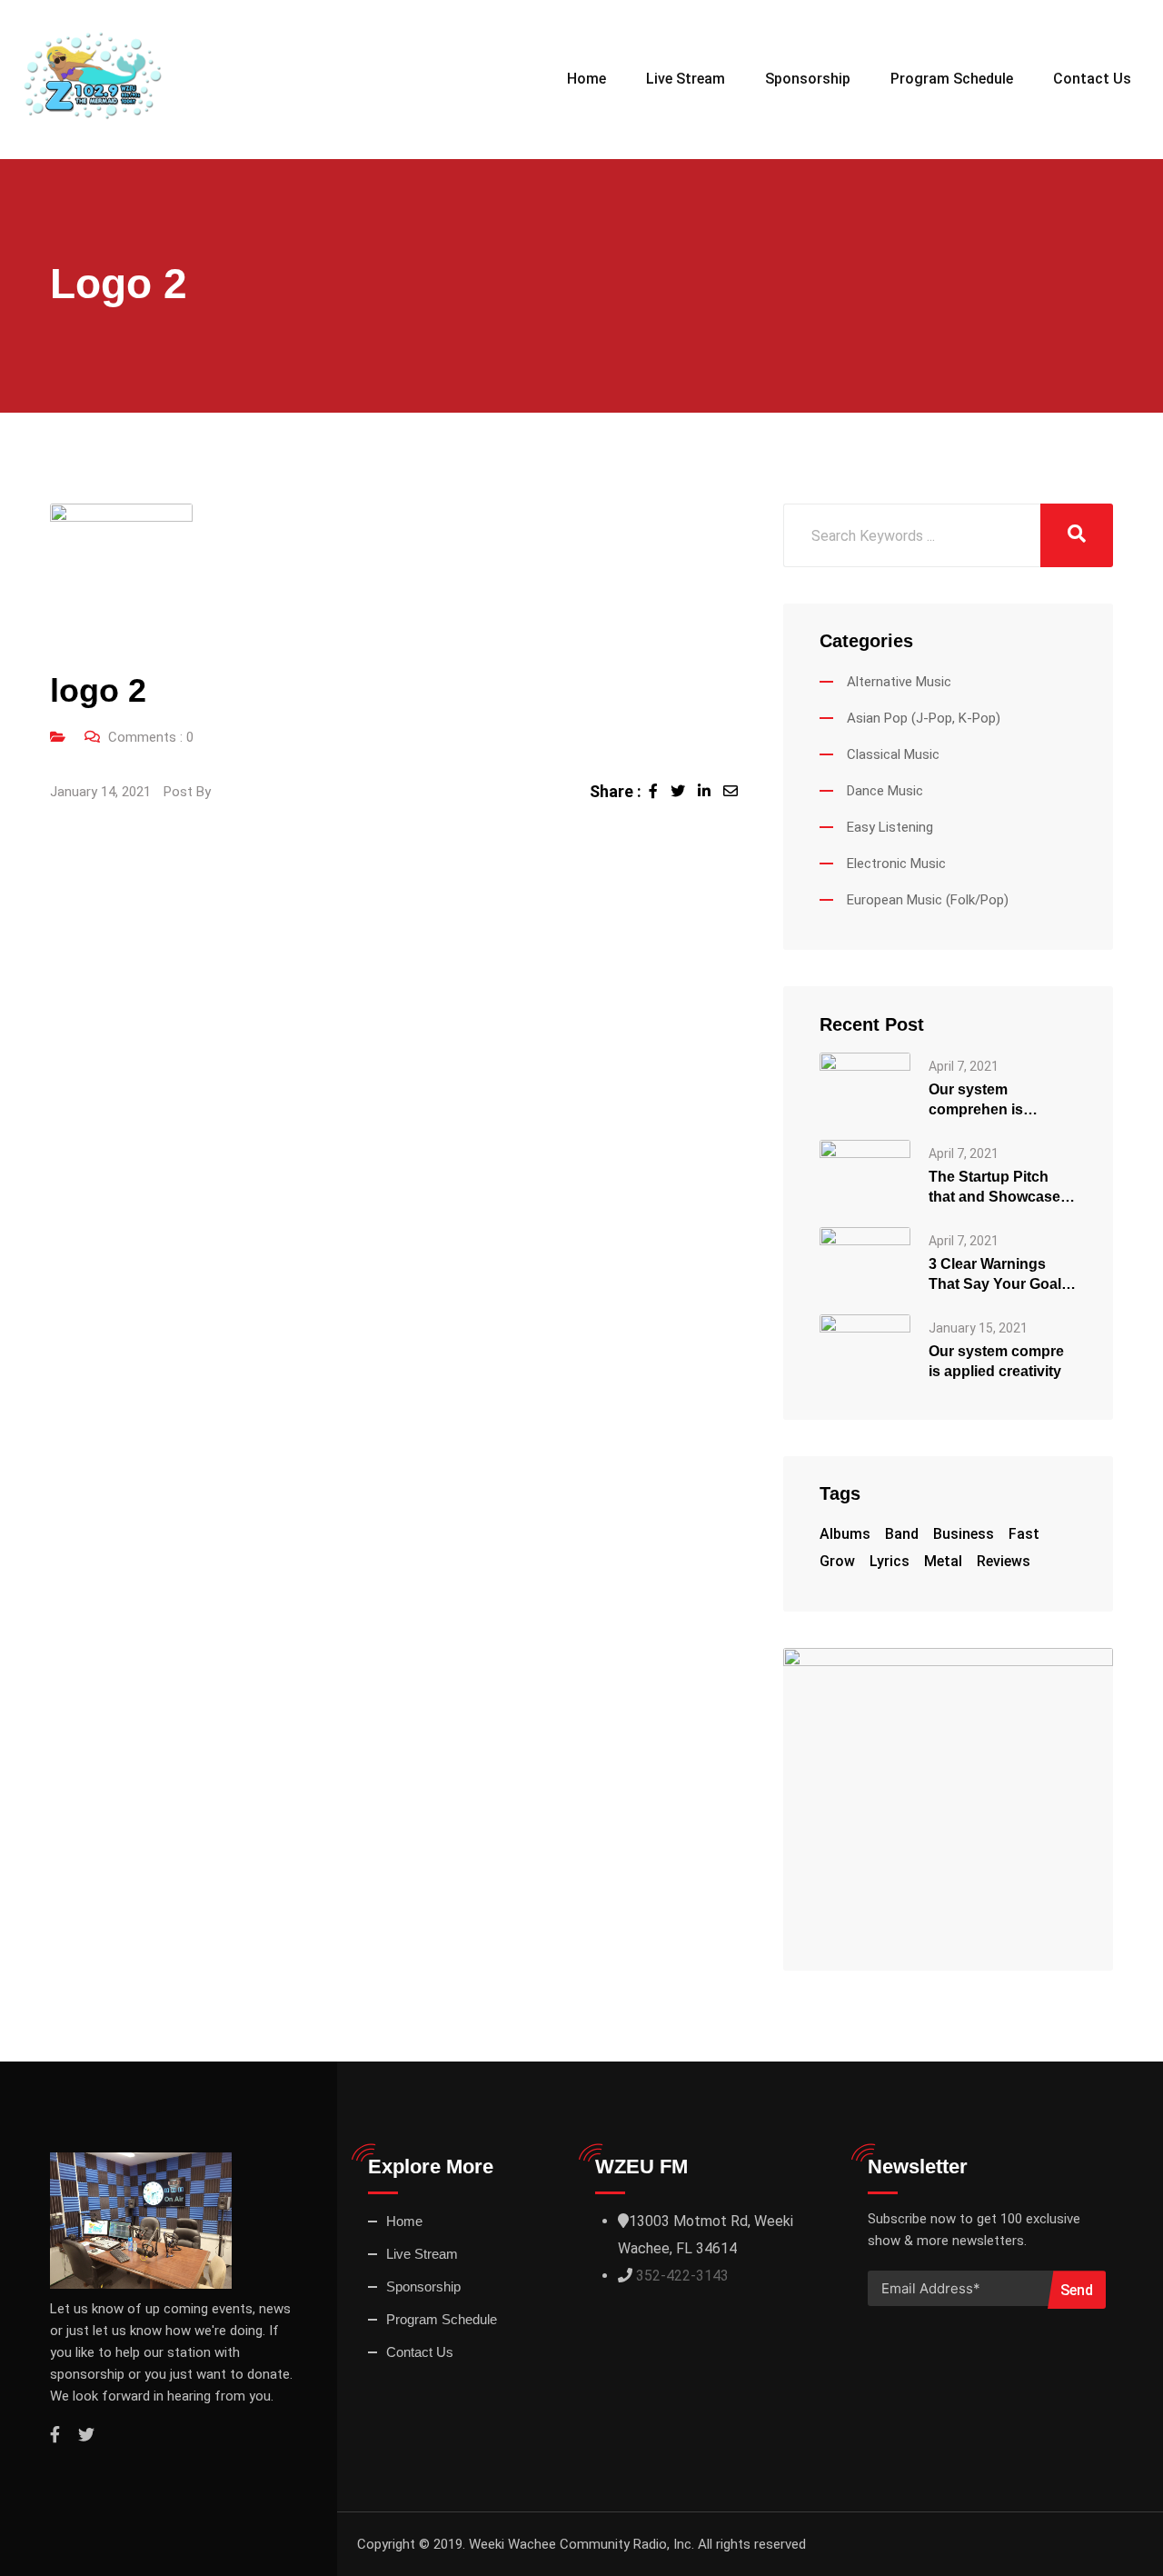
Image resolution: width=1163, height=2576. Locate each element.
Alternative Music (899, 682)
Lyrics (890, 1561)
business (964, 1534)
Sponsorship (808, 79)
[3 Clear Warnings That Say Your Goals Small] (865, 1260)
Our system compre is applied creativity (996, 1361)
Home (586, 79)
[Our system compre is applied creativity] (865, 1348)
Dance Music (885, 791)
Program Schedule (952, 79)
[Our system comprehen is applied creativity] (865, 1086)
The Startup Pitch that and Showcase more (994, 1188)
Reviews (1004, 1561)
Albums (845, 1534)
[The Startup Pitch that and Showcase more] (865, 1173)
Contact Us (1092, 79)
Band (902, 1534)
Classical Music (893, 754)
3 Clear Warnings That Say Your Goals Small (999, 1275)
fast (1024, 1534)
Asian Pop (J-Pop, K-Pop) (924, 718)
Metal (943, 1561)
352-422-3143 (682, 2276)
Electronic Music (896, 864)
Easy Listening (890, 827)
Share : (616, 791)
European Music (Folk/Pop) (928, 900)
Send (1077, 2290)
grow (837, 1561)
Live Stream (686, 79)
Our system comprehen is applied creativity (987, 1101)
